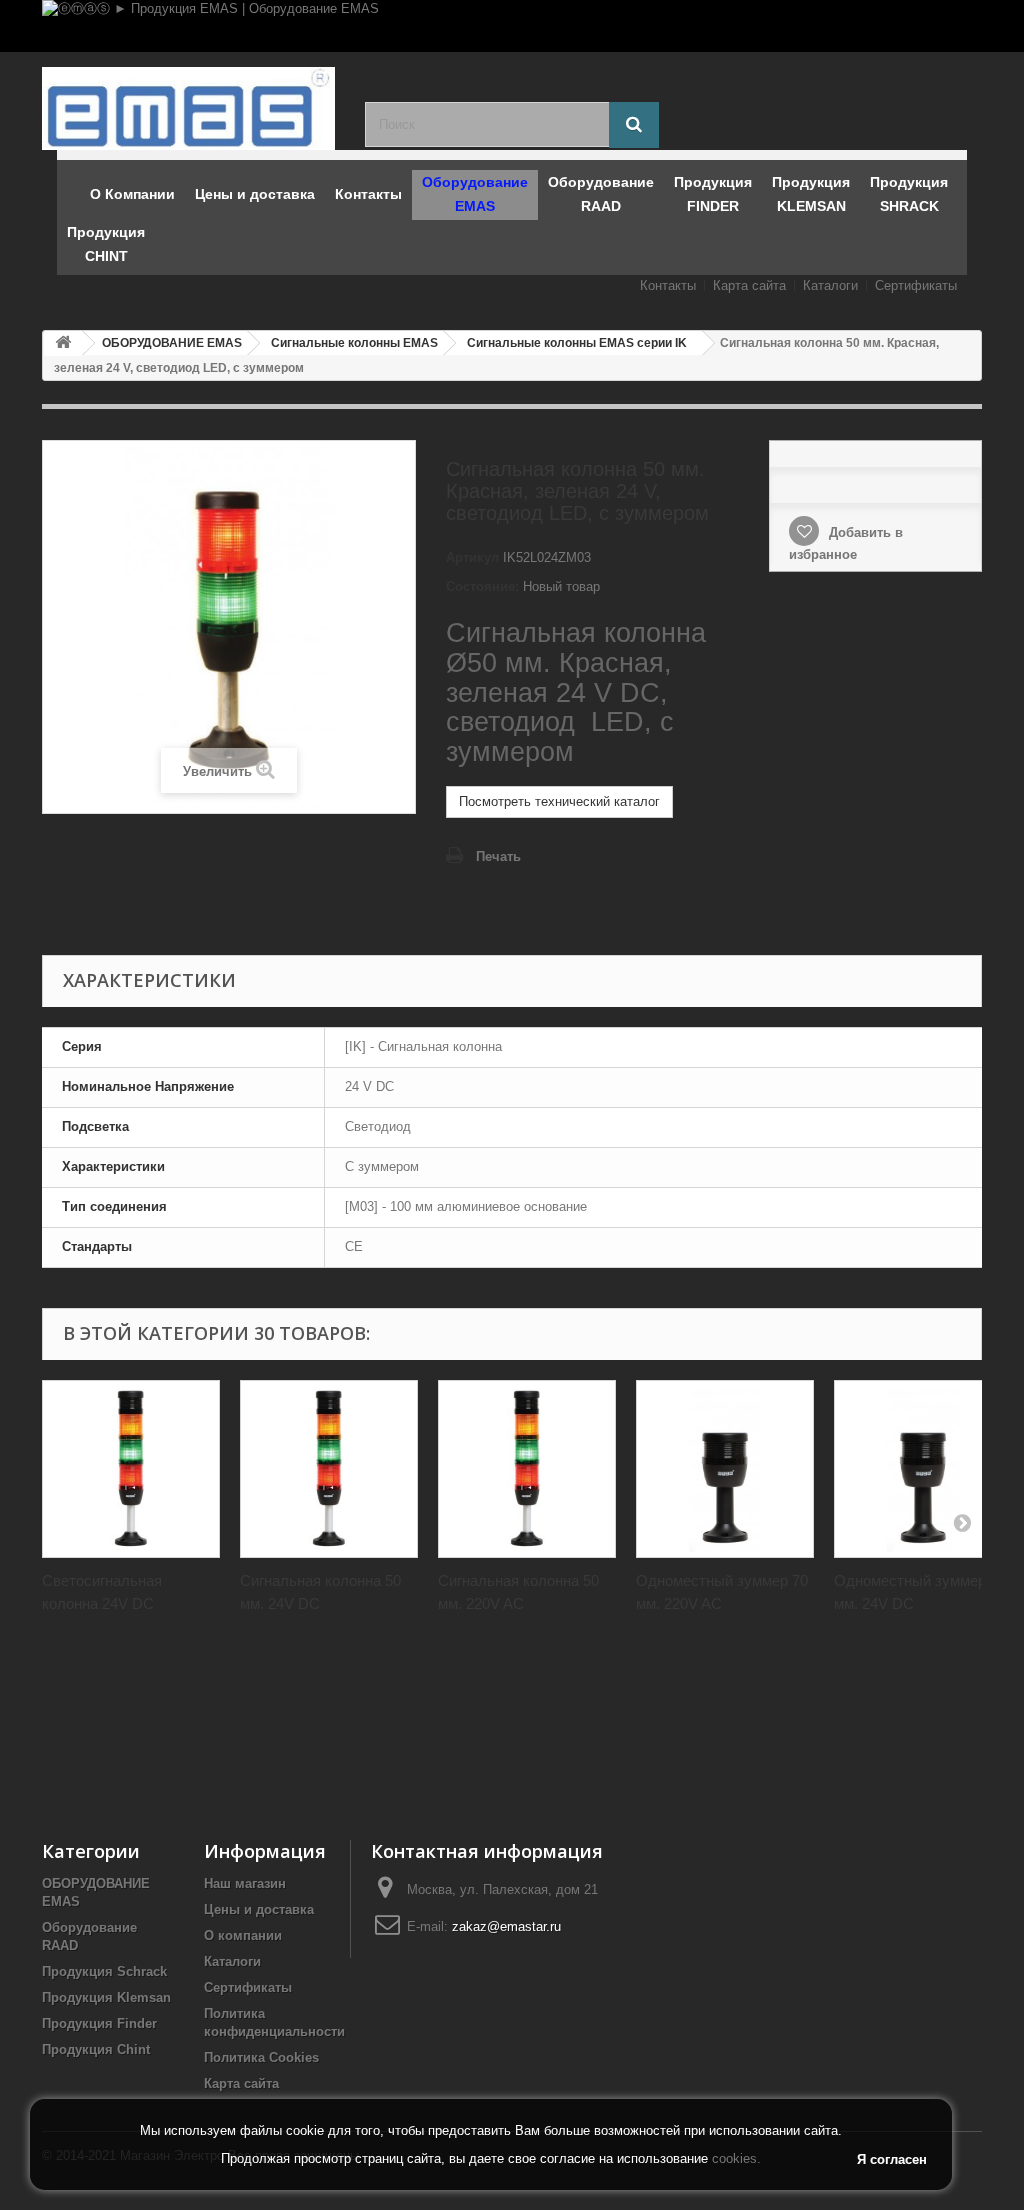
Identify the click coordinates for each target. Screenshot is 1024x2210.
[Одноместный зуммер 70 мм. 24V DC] (923, 1469)
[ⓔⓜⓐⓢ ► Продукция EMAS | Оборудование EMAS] (512, 26)
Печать (498, 856)
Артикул (472, 557)
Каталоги (830, 285)
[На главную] (63, 343)
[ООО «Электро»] (188, 108)
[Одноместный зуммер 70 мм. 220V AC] (725, 1469)
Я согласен (892, 2159)
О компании (243, 1935)
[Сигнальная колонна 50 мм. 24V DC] (329, 1469)
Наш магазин (245, 1883)
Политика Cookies (261, 2057)
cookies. (736, 2158)
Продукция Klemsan (106, 1997)
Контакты (668, 285)
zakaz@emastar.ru (506, 1926)
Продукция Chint (96, 2049)
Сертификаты (916, 285)
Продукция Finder (99, 2023)
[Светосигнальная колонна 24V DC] (131, 1469)
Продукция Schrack (104, 1971)
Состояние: (482, 586)
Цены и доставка (259, 1909)
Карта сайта (749, 285)
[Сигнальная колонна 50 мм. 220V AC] (527, 1469)
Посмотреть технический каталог (559, 801)
